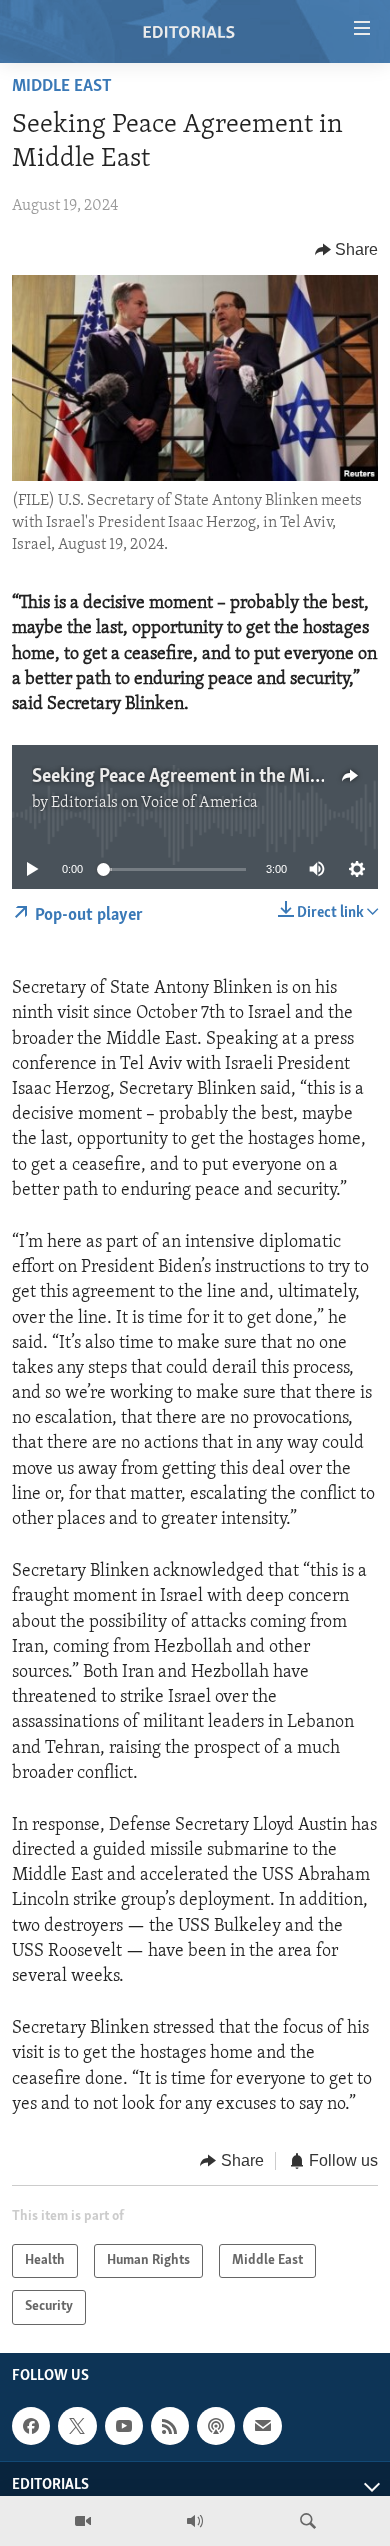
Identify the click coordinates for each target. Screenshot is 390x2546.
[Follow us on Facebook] (31, 2426)
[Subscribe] (262, 2426)
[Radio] (195, 2521)
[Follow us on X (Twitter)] (77, 2426)
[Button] (347, 250)
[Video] (83, 2521)
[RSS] (170, 2426)
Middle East (62, 87)
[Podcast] (216, 2426)
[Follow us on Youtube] (124, 2426)
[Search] (308, 2521)
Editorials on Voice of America (154, 803)
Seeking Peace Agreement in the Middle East (207, 777)
